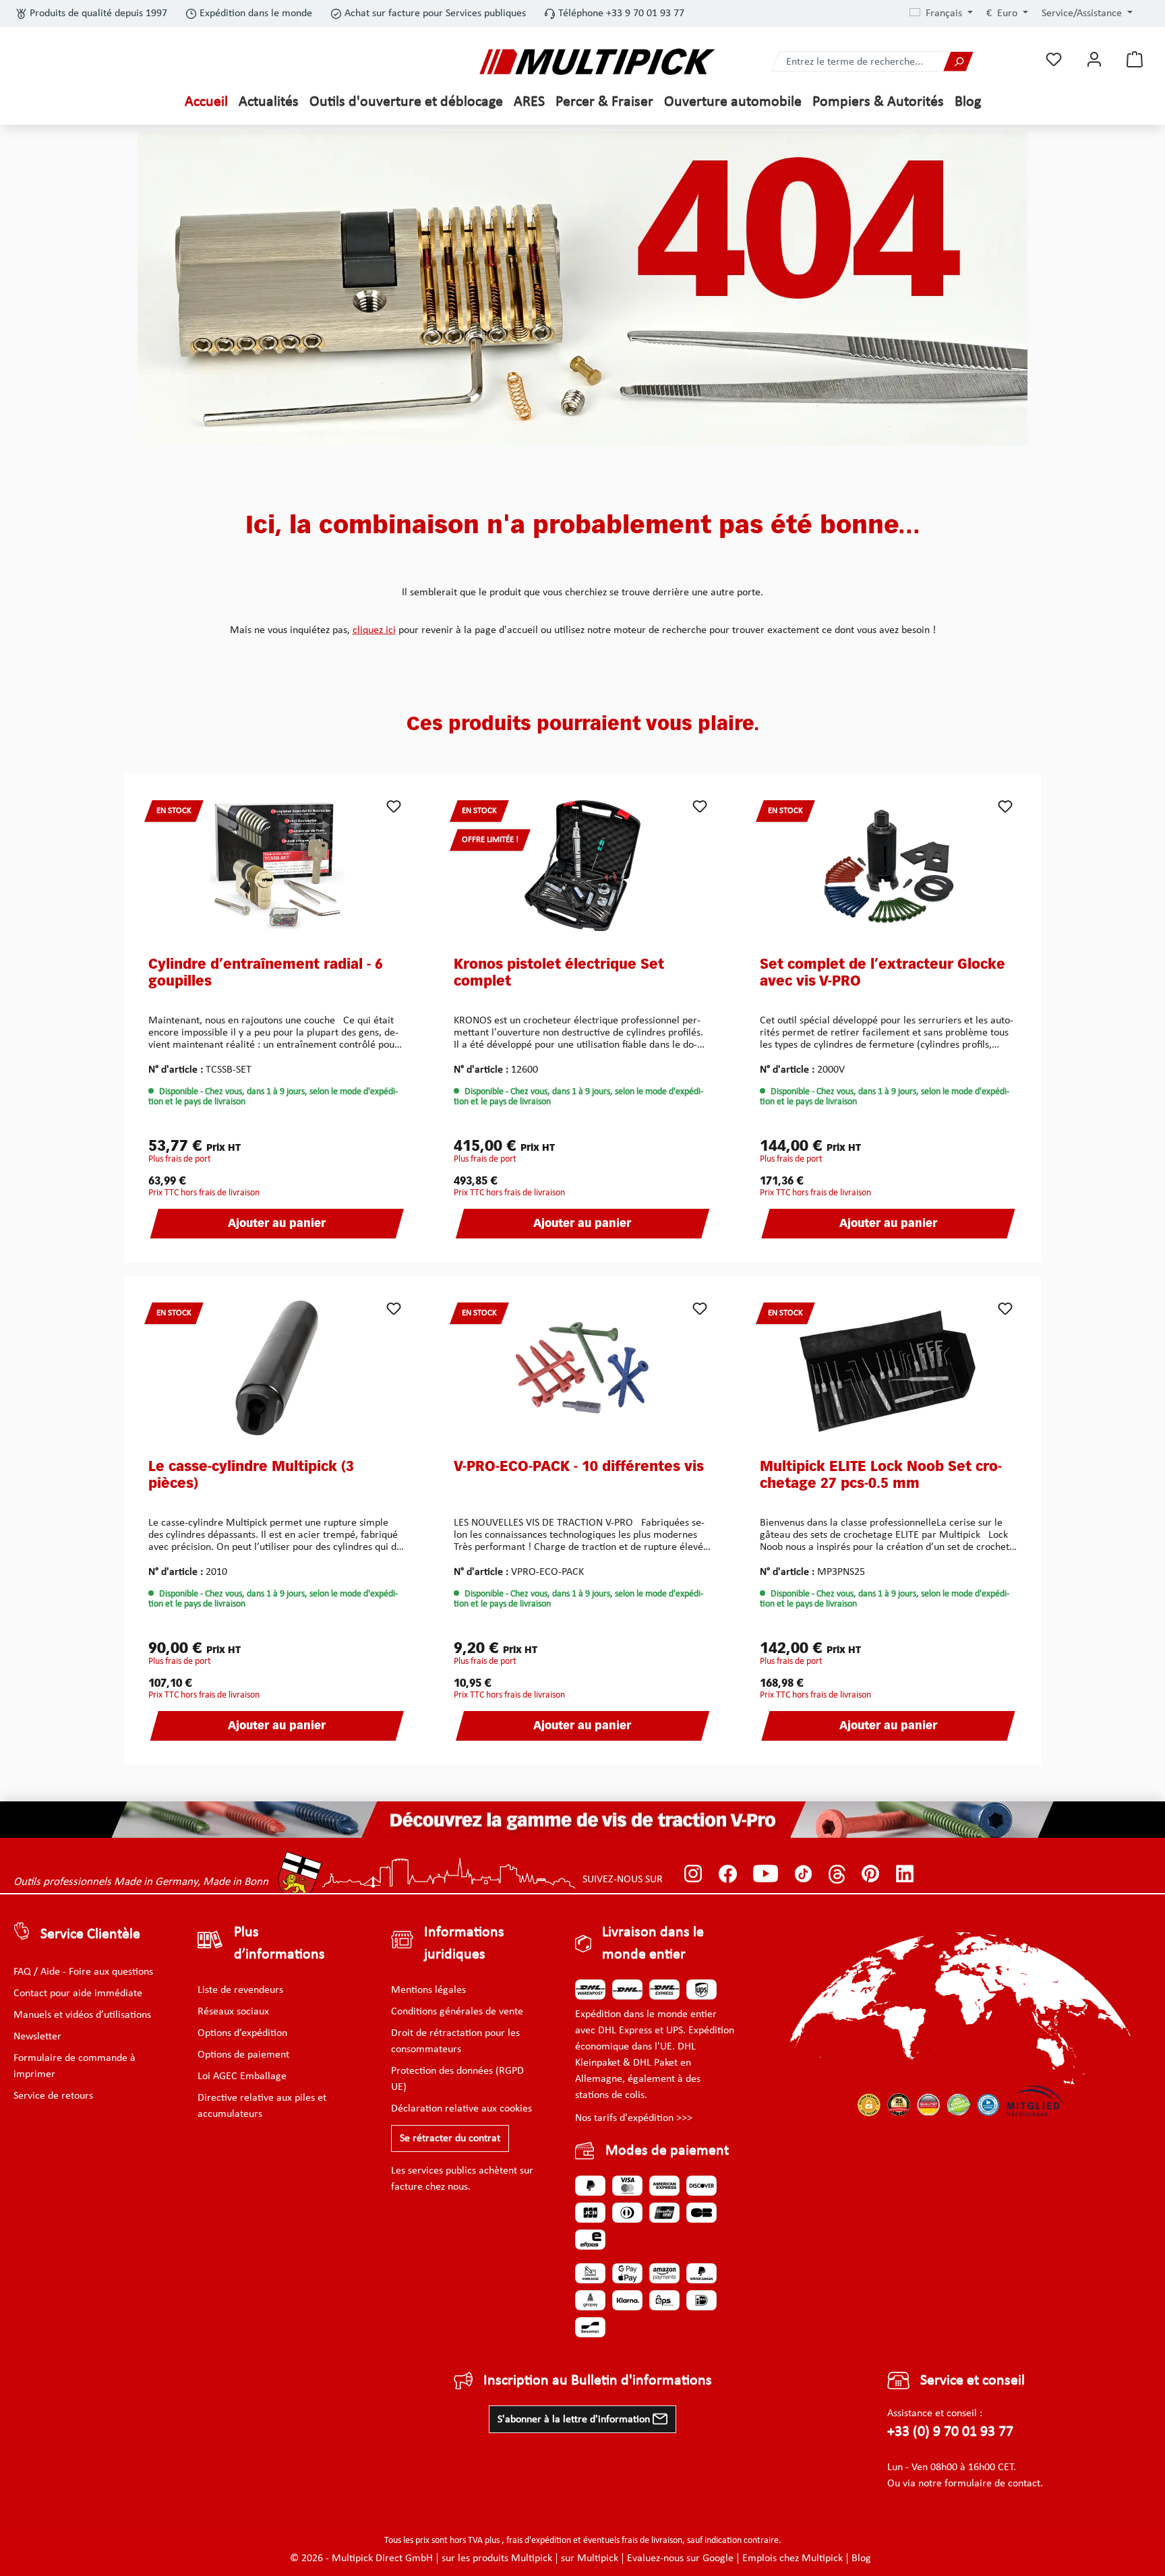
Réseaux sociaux (233, 2012)
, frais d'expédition (536, 2541)
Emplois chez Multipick (793, 2558)
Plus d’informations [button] (279, 1944)
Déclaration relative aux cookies (461, 2109)
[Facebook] (728, 1874)
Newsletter (37, 2037)
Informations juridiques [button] (464, 1944)
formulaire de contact (992, 2484)
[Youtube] (766, 1874)
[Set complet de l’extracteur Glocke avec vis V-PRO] (888, 866)
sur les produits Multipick (497, 2558)
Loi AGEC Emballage (242, 2076)
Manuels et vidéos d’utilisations (82, 2015)
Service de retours (53, 2096)
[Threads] (837, 1874)
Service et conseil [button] (973, 2381)
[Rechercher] (958, 62)
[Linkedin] (905, 1874)
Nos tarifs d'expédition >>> (634, 2118)
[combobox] (858, 62)
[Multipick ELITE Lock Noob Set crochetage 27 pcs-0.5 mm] (888, 1368)
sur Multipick (590, 2558)
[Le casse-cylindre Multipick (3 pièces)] (277, 1368)
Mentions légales (428, 1990)
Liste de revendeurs (240, 1990)
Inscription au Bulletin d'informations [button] (598, 2381)
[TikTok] (803, 1874)
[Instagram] (693, 1874)
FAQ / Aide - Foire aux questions (83, 1972)
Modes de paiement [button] (667, 2151)
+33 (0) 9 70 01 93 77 (950, 2432)
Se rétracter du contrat (450, 2138)
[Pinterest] (871, 1874)
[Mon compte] (1094, 60)
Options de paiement (243, 2055)
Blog (861, 2558)
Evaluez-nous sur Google (680, 2558)
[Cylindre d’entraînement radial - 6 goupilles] (277, 866)
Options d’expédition (242, 2033)
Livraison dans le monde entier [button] (653, 1944)
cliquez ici (374, 630)
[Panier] (1135, 60)
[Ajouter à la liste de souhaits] (394, 806)
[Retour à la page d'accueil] (597, 62)
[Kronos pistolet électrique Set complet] (582, 866)
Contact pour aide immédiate (78, 1994)
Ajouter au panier (277, 1224)
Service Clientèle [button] (90, 1935)
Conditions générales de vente (457, 2012)
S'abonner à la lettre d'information (575, 2420)
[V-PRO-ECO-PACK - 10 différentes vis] (582, 1368)
